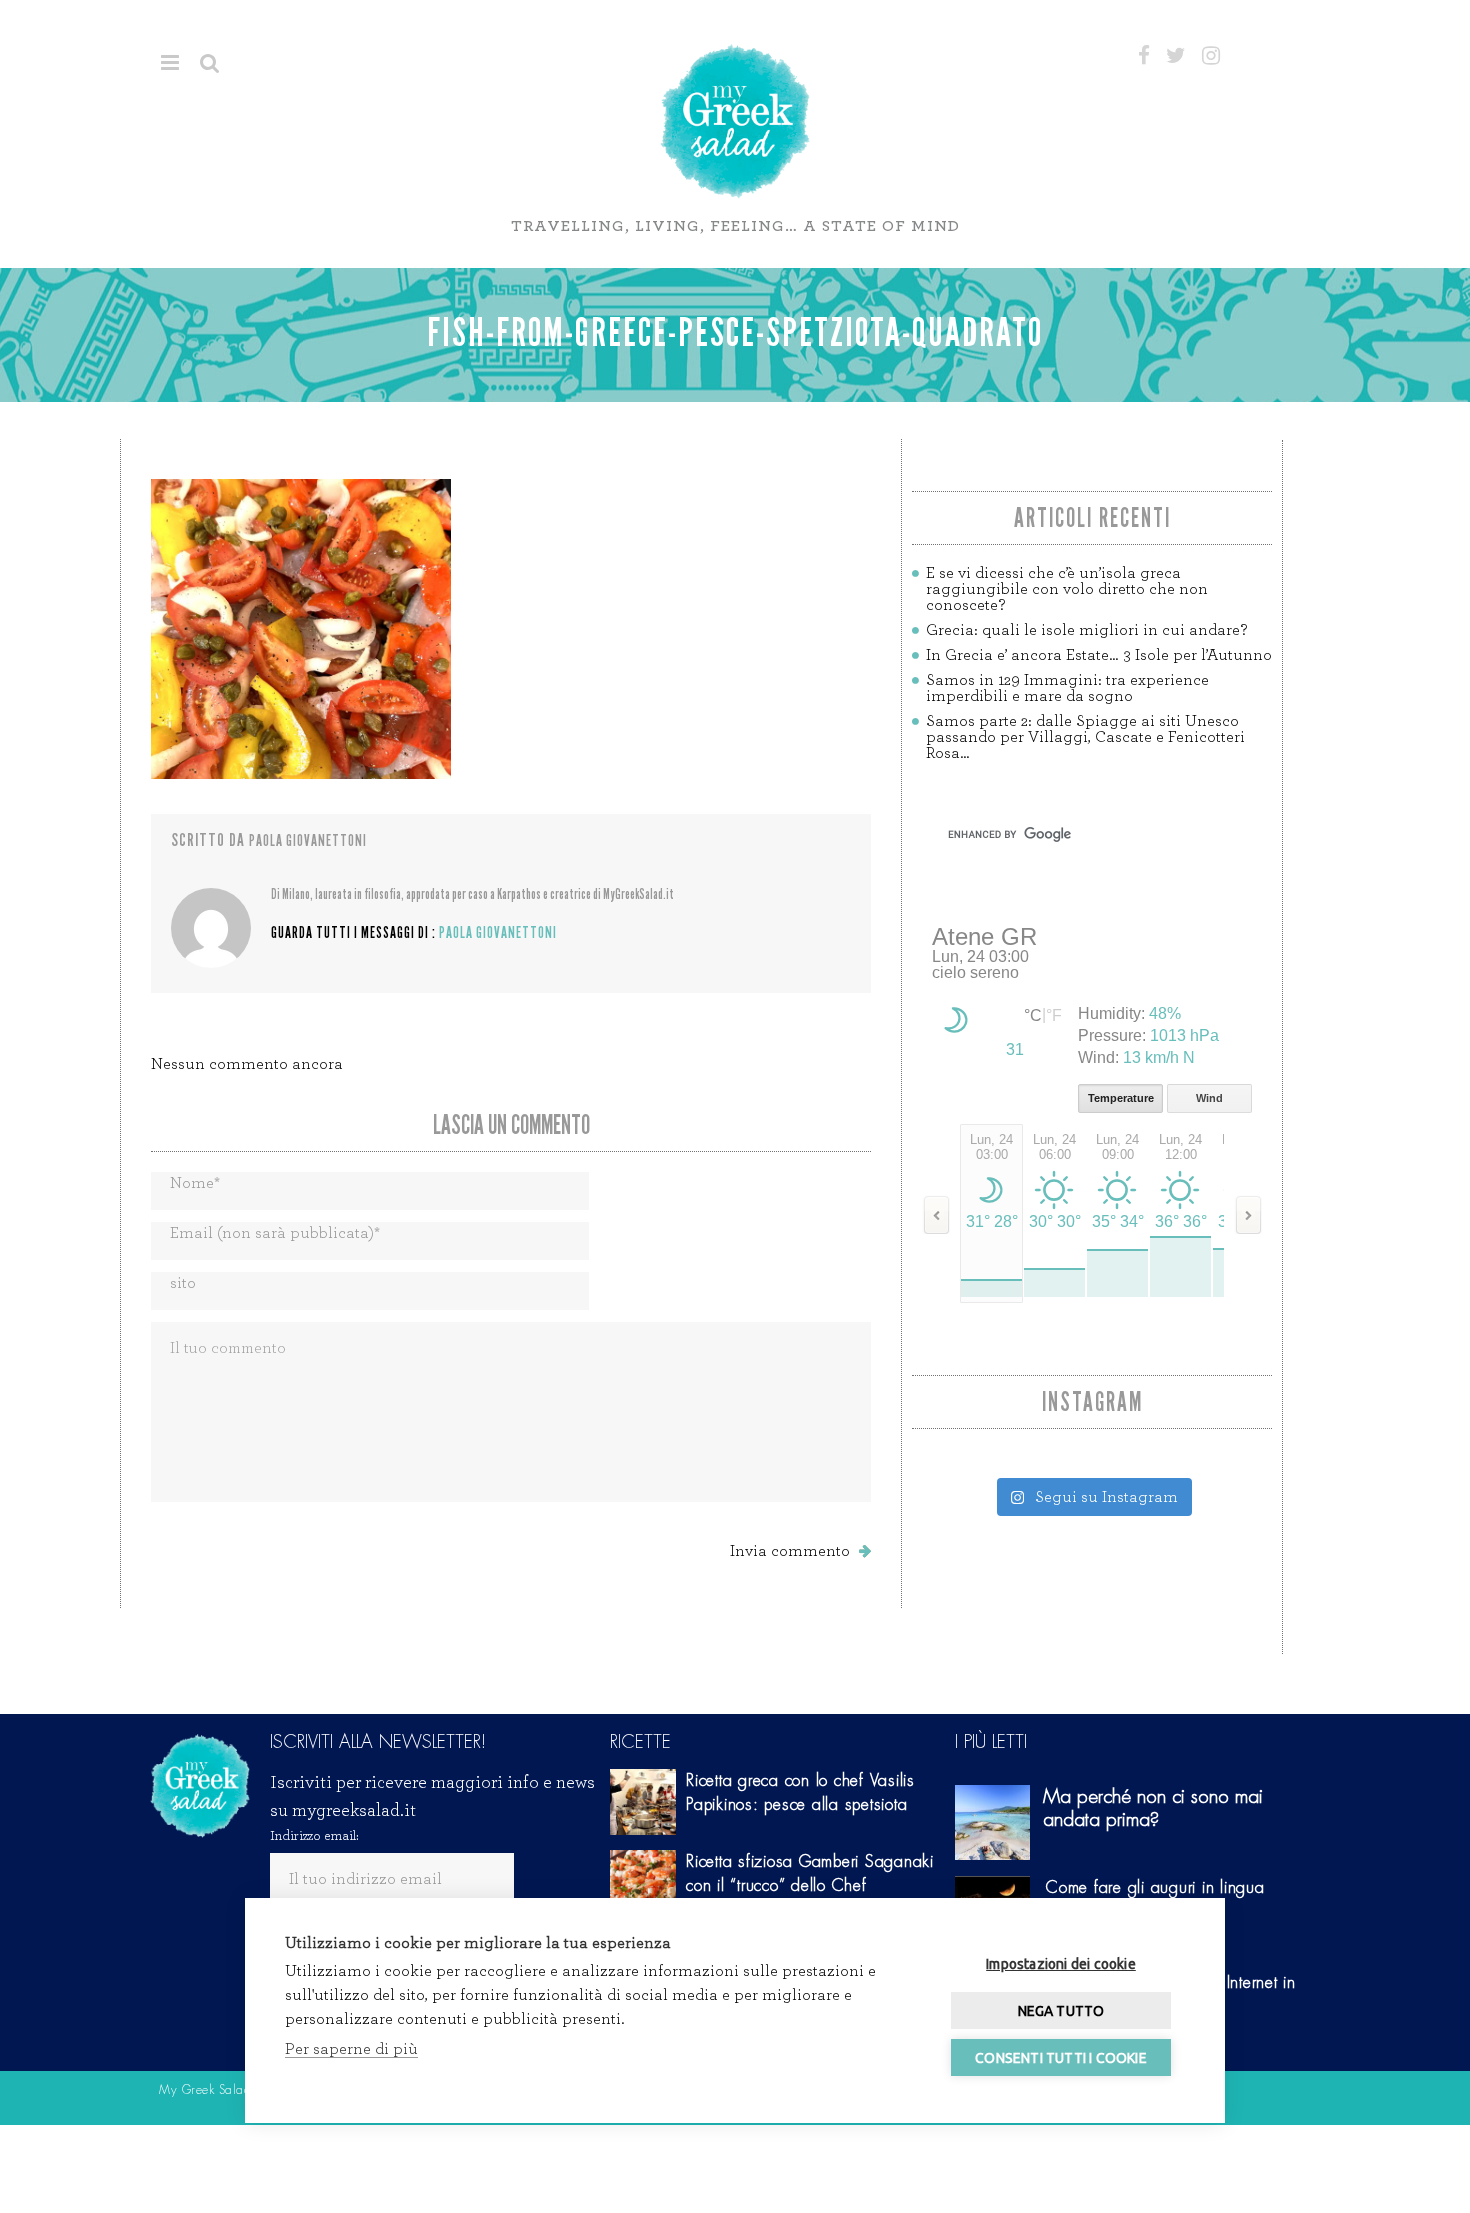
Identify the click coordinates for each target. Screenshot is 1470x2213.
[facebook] (1144, 56)
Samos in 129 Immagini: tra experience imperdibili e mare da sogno (1067, 688)
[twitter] (1176, 56)
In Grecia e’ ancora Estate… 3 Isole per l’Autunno (1099, 655)
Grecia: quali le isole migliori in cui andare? (1086, 630)
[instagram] (1211, 56)
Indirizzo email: (314, 1836)
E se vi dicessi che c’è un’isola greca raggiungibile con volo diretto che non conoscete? (1067, 589)
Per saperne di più (351, 2049)
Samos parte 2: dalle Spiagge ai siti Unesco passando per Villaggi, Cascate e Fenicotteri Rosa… (1085, 737)
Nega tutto (1061, 2011)
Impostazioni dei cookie (1061, 1964)
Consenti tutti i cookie (1061, 2058)
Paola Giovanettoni (308, 840)
